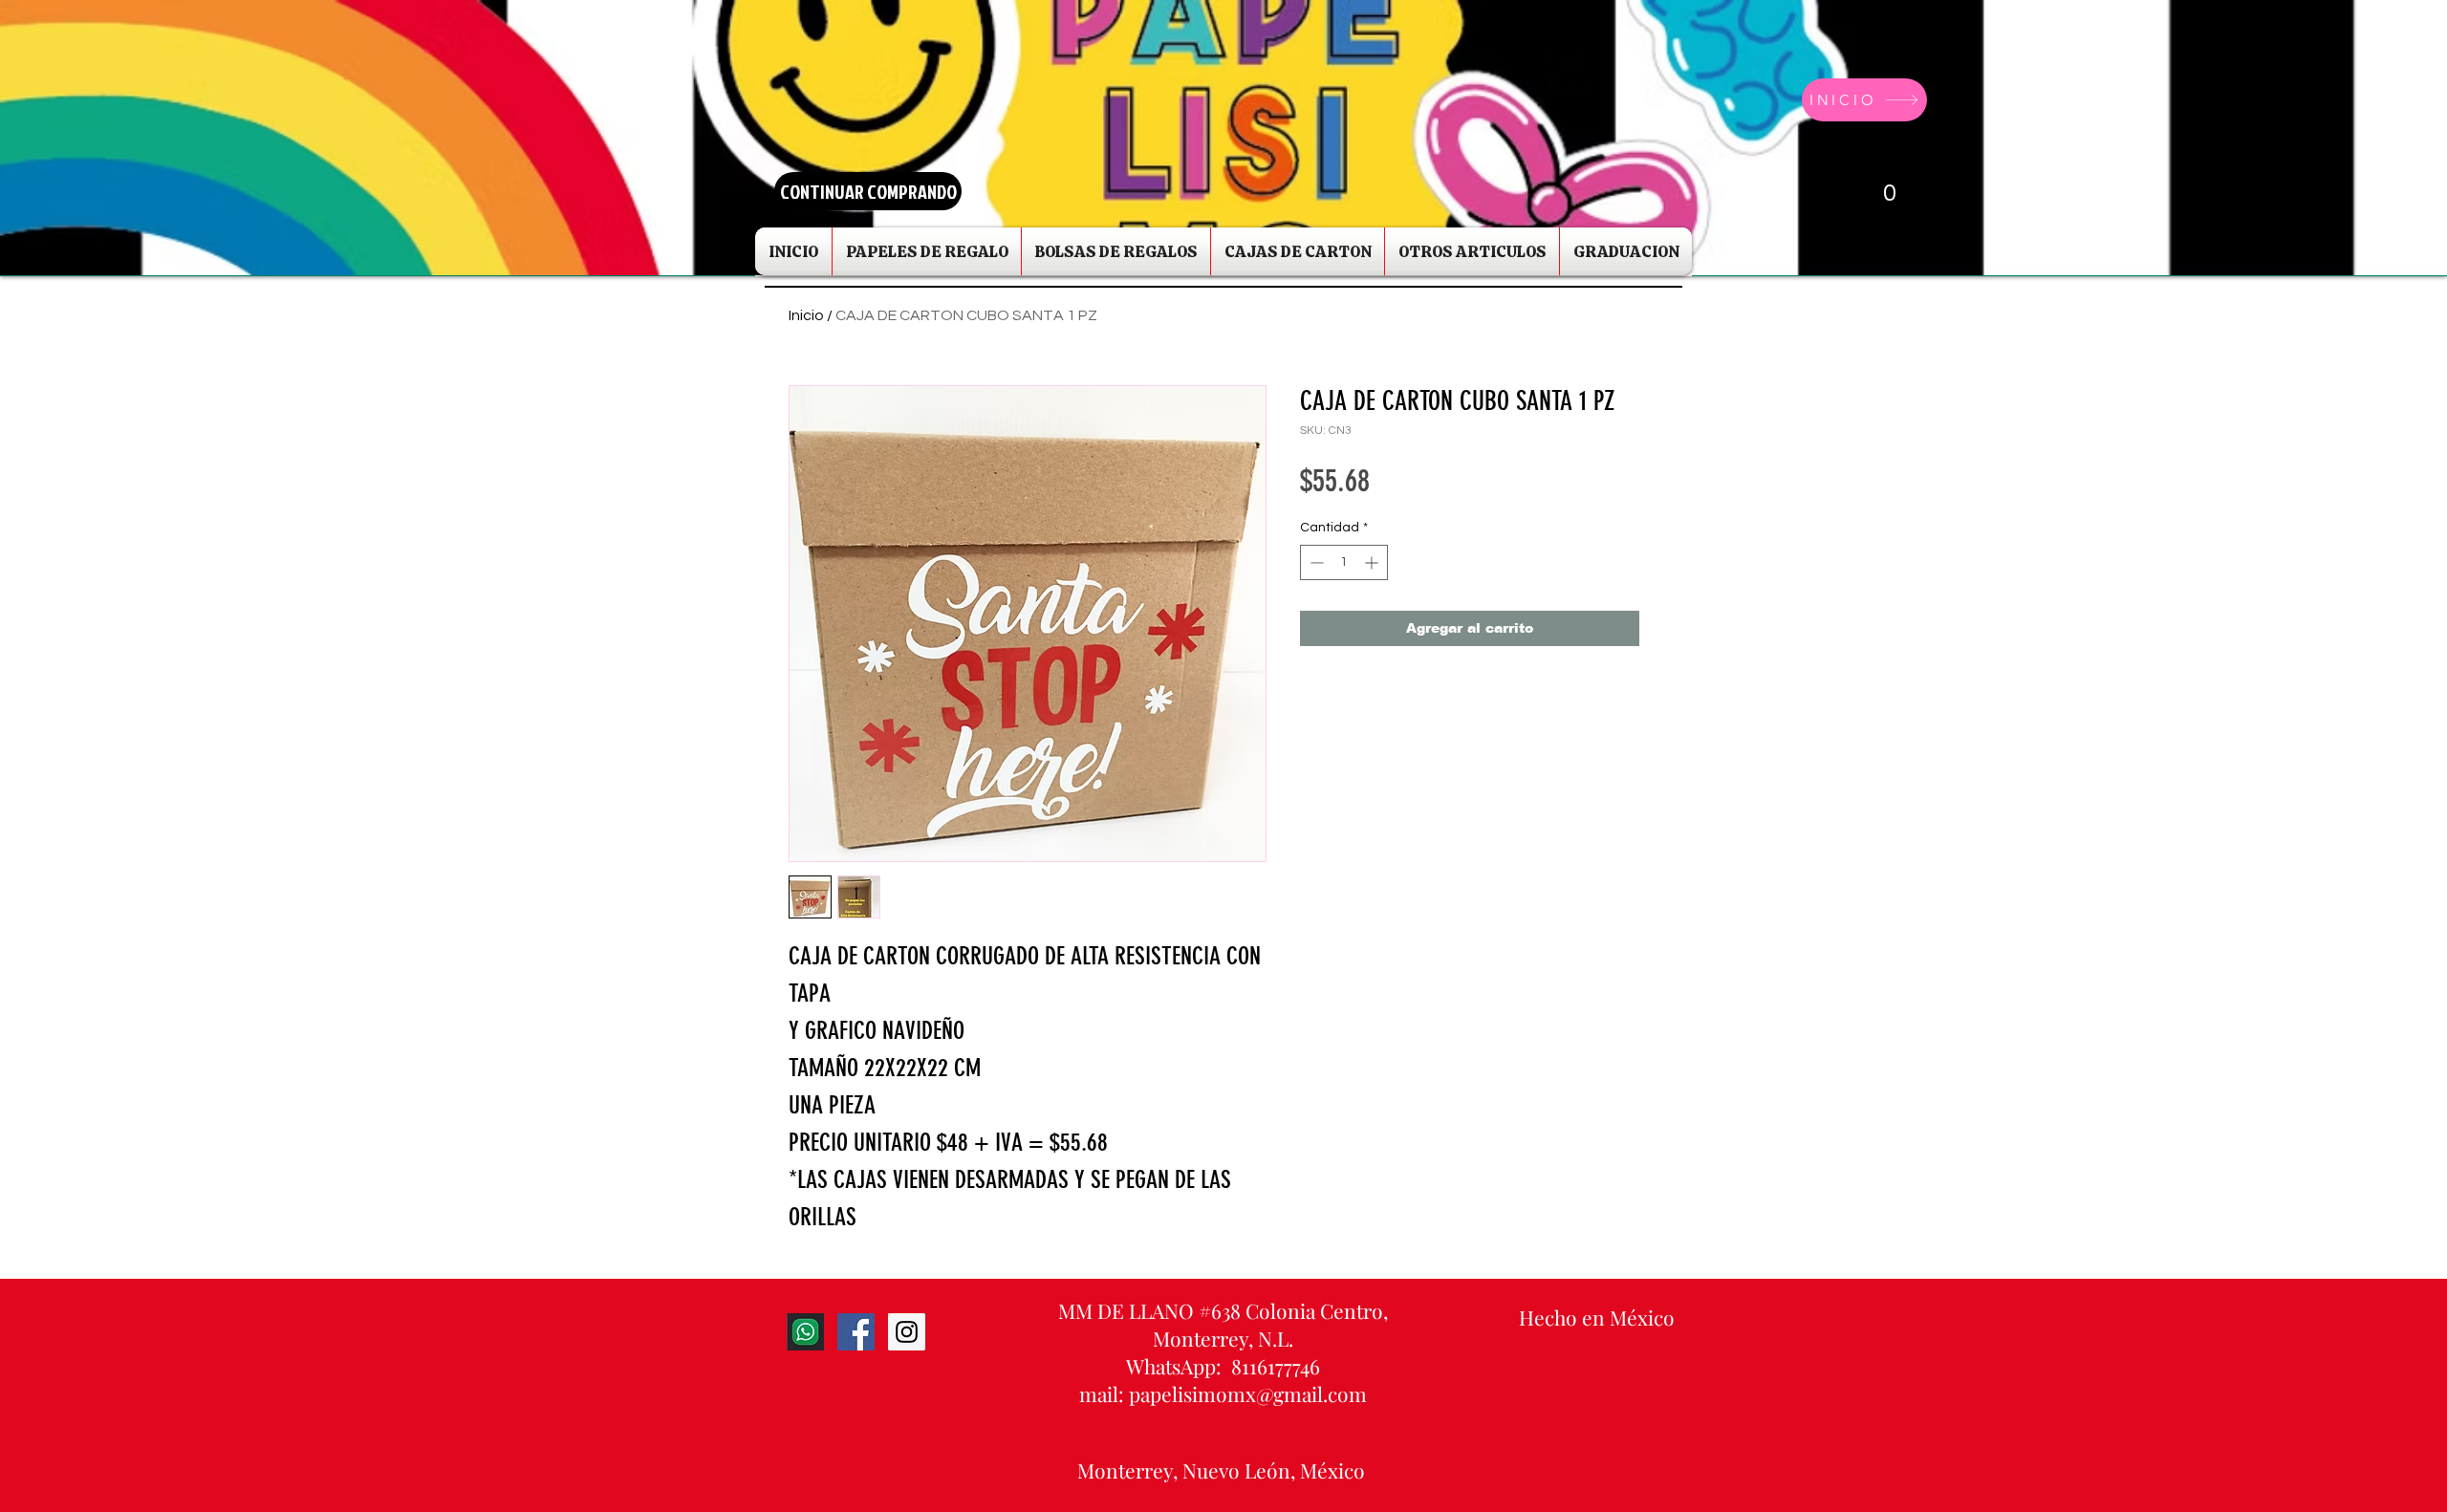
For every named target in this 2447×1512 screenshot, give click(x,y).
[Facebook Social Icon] (856, 1332)
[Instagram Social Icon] (907, 1332)
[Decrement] (1315, 562)
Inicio (806, 315)
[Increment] (1373, 562)
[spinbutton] (1344, 562)
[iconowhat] (805, 1332)
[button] (1872, 191)
